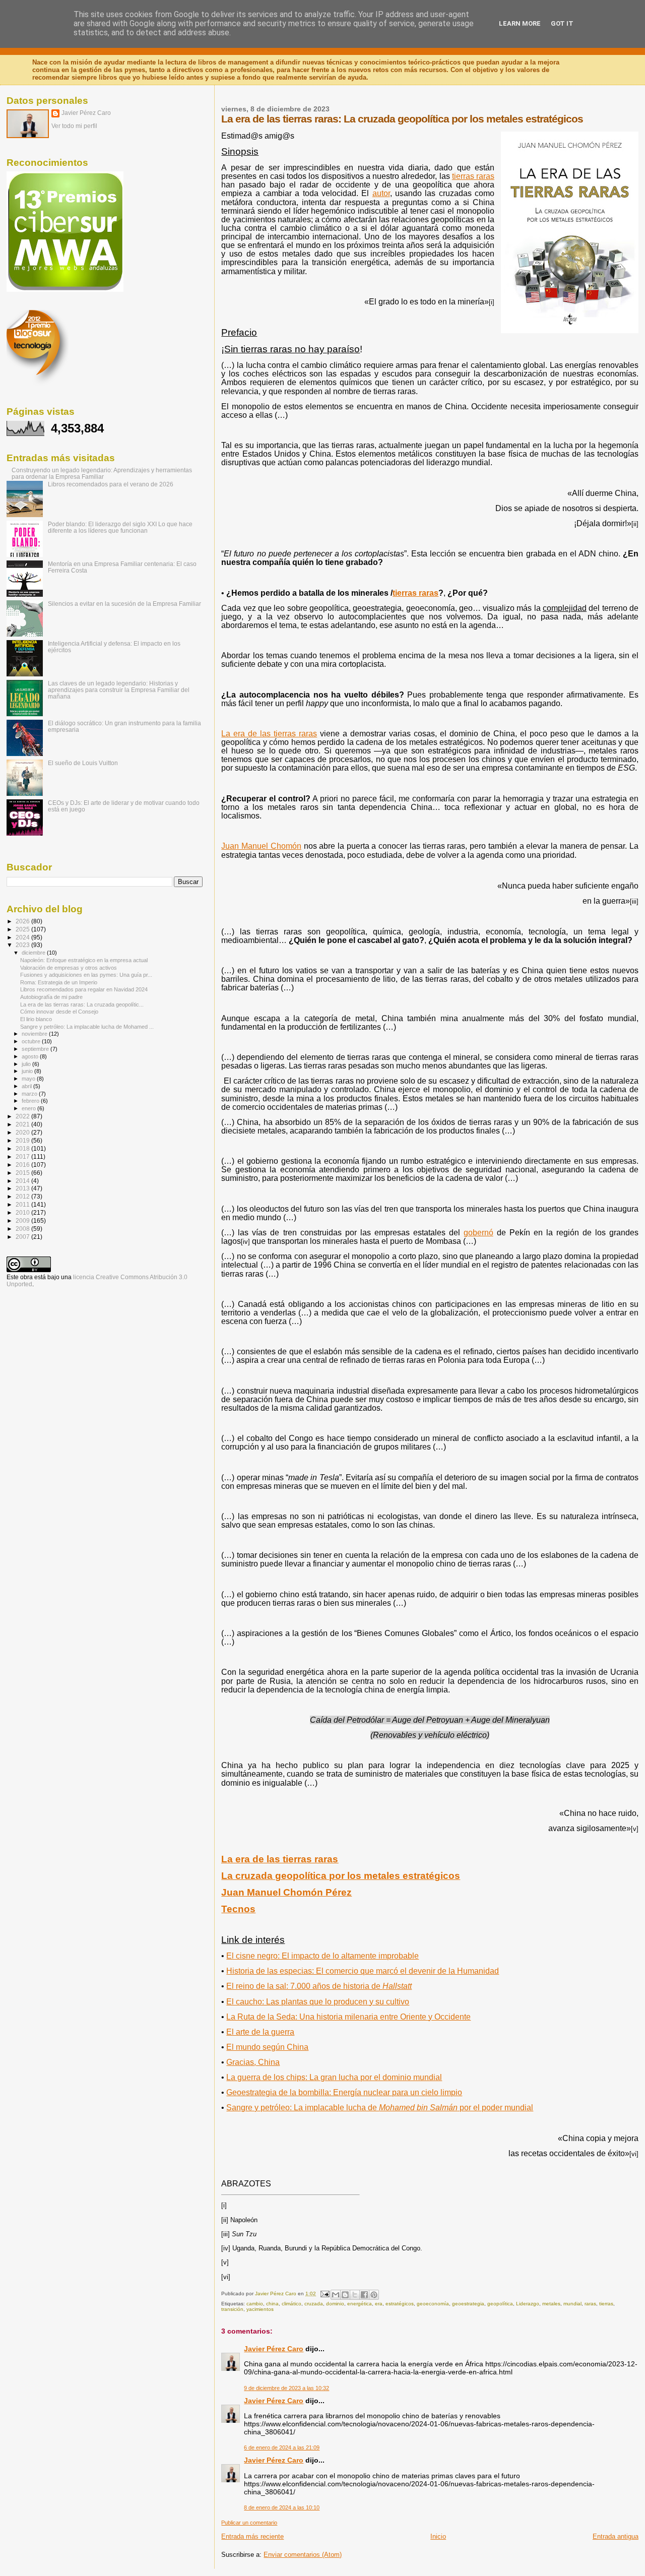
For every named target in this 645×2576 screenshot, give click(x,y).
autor (381, 193)
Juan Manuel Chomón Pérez (286, 1892)
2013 (23, 1188)
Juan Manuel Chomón (261, 846)
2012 (23, 1196)
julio (27, 1064)
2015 (23, 1173)
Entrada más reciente (252, 2536)
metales (551, 2304)
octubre (32, 1041)
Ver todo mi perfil (74, 126)
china (272, 2304)
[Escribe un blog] (345, 2295)
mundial (572, 2304)
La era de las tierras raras (269, 734)
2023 (23, 945)
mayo (29, 1079)
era (379, 2304)
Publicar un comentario (249, 2523)
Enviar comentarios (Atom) (303, 2555)
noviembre (35, 1034)
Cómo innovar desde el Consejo (59, 1012)
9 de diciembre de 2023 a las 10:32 (286, 2388)
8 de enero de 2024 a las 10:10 (282, 2507)
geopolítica (500, 2304)
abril (27, 1086)
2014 (23, 1181)
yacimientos (260, 2309)
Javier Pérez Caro (274, 2349)
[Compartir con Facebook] (364, 2295)
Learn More (520, 23)
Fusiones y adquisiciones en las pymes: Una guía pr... (86, 975)
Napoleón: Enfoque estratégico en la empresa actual (84, 960)
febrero (31, 1101)
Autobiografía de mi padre (51, 997)
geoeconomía (433, 2304)
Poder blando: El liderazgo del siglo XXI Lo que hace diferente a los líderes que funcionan (120, 527)
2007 (23, 1237)
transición (232, 2309)
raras (590, 2304)
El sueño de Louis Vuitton (83, 763)
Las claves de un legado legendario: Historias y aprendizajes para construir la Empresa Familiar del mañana (119, 690)
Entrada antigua (616, 2536)
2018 (23, 1148)
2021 (23, 1124)
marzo (30, 1094)
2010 (23, 1212)
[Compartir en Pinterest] (374, 2295)
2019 (23, 1140)
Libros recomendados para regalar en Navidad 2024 (84, 989)
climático (292, 2304)
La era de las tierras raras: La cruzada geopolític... (82, 1004)
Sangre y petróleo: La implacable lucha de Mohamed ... (87, 1027)
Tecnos (238, 1909)
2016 (23, 1165)
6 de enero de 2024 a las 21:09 (282, 2447)
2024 (23, 937)
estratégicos (400, 2304)
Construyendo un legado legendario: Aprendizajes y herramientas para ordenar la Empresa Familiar (102, 473)
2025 (23, 929)
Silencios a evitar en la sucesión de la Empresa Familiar (124, 604)
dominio (335, 2304)
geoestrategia (468, 2304)
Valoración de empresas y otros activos (69, 968)
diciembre (34, 953)
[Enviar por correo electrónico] (336, 2295)
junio (28, 1071)
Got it (562, 23)
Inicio (438, 2536)
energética (360, 2304)
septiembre (36, 1049)
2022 (23, 1116)
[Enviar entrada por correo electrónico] (324, 2294)
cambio (255, 2304)
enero (29, 1108)
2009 (23, 1220)
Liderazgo (528, 2304)
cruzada (314, 2304)
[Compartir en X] (355, 2295)
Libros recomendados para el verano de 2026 (111, 484)
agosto (31, 1056)
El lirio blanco (36, 1019)
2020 (23, 1132)
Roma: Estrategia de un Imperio (59, 982)
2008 (23, 1229)
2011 (23, 1204)
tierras (606, 2304)
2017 (23, 1156)
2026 (23, 921)
